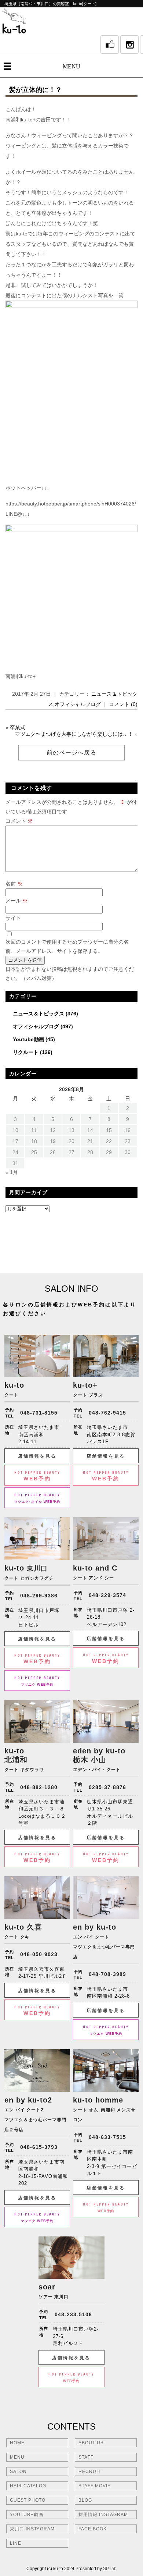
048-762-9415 (107, 1413)
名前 (14, 884)
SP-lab (110, 2569)
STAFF (86, 2457)
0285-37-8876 (107, 1787)
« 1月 (12, 1172)
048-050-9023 (39, 1954)
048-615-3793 (39, 2147)
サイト (13, 918)
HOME (17, 2443)
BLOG (85, 2500)
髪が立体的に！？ (36, 90)
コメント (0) (123, 704)
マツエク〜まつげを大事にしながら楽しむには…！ (74, 734)
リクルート (26, 1052)
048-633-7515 (107, 2137)
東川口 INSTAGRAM (32, 2529)
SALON (18, 2472)
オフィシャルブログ (78, 704)
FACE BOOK (93, 2529)
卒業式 (18, 727)
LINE (16, 2543)
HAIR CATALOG (28, 2486)
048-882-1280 (39, 1787)
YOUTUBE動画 (27, 2515)
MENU (71, 66)
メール (16, 901)
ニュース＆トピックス (38, 1014)
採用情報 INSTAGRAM (103, 2515)
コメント (19, 821)
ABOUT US (91, 2443)
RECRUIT (90, 2472)
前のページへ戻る (71, 753)
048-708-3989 (107, 1974)
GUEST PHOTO (28, 2500)
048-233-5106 (73, 2314)
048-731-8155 (39, 1413)
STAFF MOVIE (95, 2486)
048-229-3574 (107, 1595)
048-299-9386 (39, 1596)
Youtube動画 (28, 1039)
